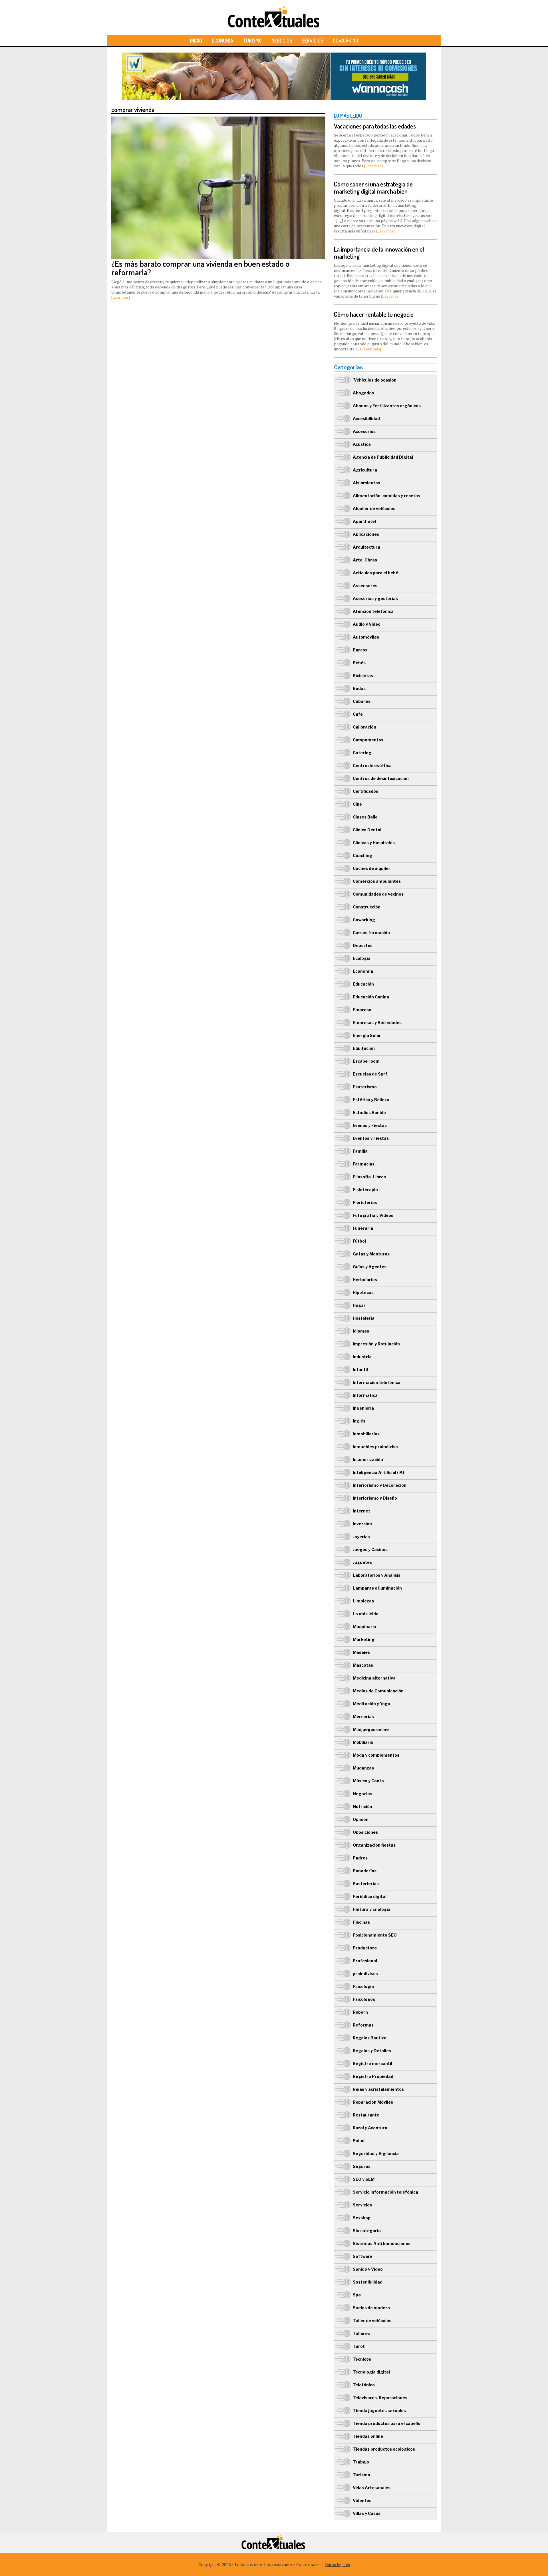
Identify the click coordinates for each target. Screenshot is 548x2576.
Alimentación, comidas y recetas (386, 496)
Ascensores (365, 586)
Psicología (363, 1986)
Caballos (362, 701)
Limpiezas (363, 1601)
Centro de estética (372, 766)
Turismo (252, 41)
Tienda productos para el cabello (387, 2423)
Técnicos (362, 2359)
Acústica (362, 444)
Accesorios (364, 431)
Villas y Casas (367, 2513)
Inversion (362, 1524)
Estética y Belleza (371, 1100)
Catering (362, 753)
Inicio (196, 41)
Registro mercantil (372, 2064)
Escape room (366, 1061)
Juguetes (362, 1562)
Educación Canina (371, 997)
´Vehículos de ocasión (375, 380)
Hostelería (364, 1318)
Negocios (282, 41)
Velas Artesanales (372, 2488)
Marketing (364, 1639)
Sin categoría (367, 2231)
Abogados (363, 393)
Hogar (359, 1305)
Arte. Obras (365, 560)
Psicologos (364, 1999)
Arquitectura (366, 547)
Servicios (312, 41)
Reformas (363, 2025)
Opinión (361, 1819)
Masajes (361, 1652)
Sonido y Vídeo (368, 2269)
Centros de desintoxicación (381, 778)
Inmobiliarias (366, 1434)
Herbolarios (365, 1280)
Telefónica (364, 2385)
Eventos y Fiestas (371, 1138)
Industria (362, 1357)
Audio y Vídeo (367, 624)
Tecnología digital (371, 2372)
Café (358, 714)
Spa (357, 2295)
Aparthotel (364, 521)
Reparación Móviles (373, 2102)
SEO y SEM (364, 2179)
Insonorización (368, 1459)
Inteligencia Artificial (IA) (378, 1472)
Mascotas (363, 1665)
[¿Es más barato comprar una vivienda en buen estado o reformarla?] (218, 119)
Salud (359, 2141)
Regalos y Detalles (372, 2051)
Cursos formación (371, 933)
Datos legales (338, 2564)
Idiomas (361, 1331)
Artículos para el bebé (375, 573)
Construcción (367, 907)
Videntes (362, 2500)
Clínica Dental (367, 830)
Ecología (362, 958)
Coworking (345, 41)
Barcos (360, 650)
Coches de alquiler (372, 868)
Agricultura (365, 470)
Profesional (365, 1961)
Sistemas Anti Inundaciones (382, 2243)
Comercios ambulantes (377, 881)
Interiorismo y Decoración (380, 1485)
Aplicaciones (366, 534)
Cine (357, 804)
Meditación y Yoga (371, 1704)
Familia (360, 1151)
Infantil (360, 1370)
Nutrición (362, 1806)
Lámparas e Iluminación (377, 1588)
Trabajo (361, 2462)
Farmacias (364, 1164)
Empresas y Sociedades (377, 1023)
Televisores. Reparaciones (380, 2398)
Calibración (364, 727)
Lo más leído (366, 1614)
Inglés (359, 1421)
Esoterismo (365, 1087)
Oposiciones (365, 1832)
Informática (365, 1395)
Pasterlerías (366, 1884)
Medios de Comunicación (378, 1691)
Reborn (360, 2012)
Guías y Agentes (370, 1267)
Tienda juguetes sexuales (379, 2411)
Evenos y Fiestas (370, 1125)
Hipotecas (363, 1292)
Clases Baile (365, 817)
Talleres (361, 2333)
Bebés (359, 663)
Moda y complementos (376, 1755)
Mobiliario (363, 1742)
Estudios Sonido (369, 1113)
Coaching (362, 855)
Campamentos (368, 740)
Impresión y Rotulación (376, 1344)
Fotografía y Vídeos (373, 1215)
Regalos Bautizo (370, 2038)
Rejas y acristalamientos (378, 2089)
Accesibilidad (366, 419)
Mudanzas (363, 1768)
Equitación (364, 1048)
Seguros (362, 2166)
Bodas (359, 688)
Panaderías (365, 1871)
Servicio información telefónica (385, 2192)
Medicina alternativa (374, 1678)
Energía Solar (367, 1035)
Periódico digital (370, 1896)
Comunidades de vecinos (378, 894)
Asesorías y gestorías (375, 598)
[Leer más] (121, 297)
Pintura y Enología (372, 1909)
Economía (222, 41)
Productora (365, 1948)
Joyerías (361, 1537)
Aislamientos (366, 483)
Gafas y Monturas (371, 1254)
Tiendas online (368, 2436)
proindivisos (365, 1974)
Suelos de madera (371, 2308)
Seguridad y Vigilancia (376, 2153)
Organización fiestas (374, 1845)
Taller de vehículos (372, 2321)
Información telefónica (377, 1382)
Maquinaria (364, 1627)
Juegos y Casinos (370, 1549)
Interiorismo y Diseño (375, 1498)
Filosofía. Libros (369, 1177)
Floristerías (365, 1202)
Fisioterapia (365, 1190)
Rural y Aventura (370, 2128)
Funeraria (363, 1228)
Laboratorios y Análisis (377, 1575)
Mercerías (363, 1717)
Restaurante (366, 2115)
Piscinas (361, 1922)
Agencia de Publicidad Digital (383, 457)
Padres (360, 1858)
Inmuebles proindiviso (375, 1447)
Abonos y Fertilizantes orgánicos (387, 406)
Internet (361, 1511)
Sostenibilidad (368, 2282)
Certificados (365, 791)
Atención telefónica (373, 611)
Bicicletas (363, 676)
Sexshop (362, 2218)
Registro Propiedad (373, 2076)
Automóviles (366, 637)
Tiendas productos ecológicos (384, 2449)
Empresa (362, 1010)
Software (363, 2256)
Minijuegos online (371, 1729)
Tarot (359, 2346)
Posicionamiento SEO (375, 1935)
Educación (363, 984)
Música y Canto (368, 1781)
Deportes (363, 945)
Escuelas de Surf (370, 1074)
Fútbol (359, 1241)
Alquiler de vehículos (374, 508)
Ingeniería (363, 1408)
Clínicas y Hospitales (374, 843)
